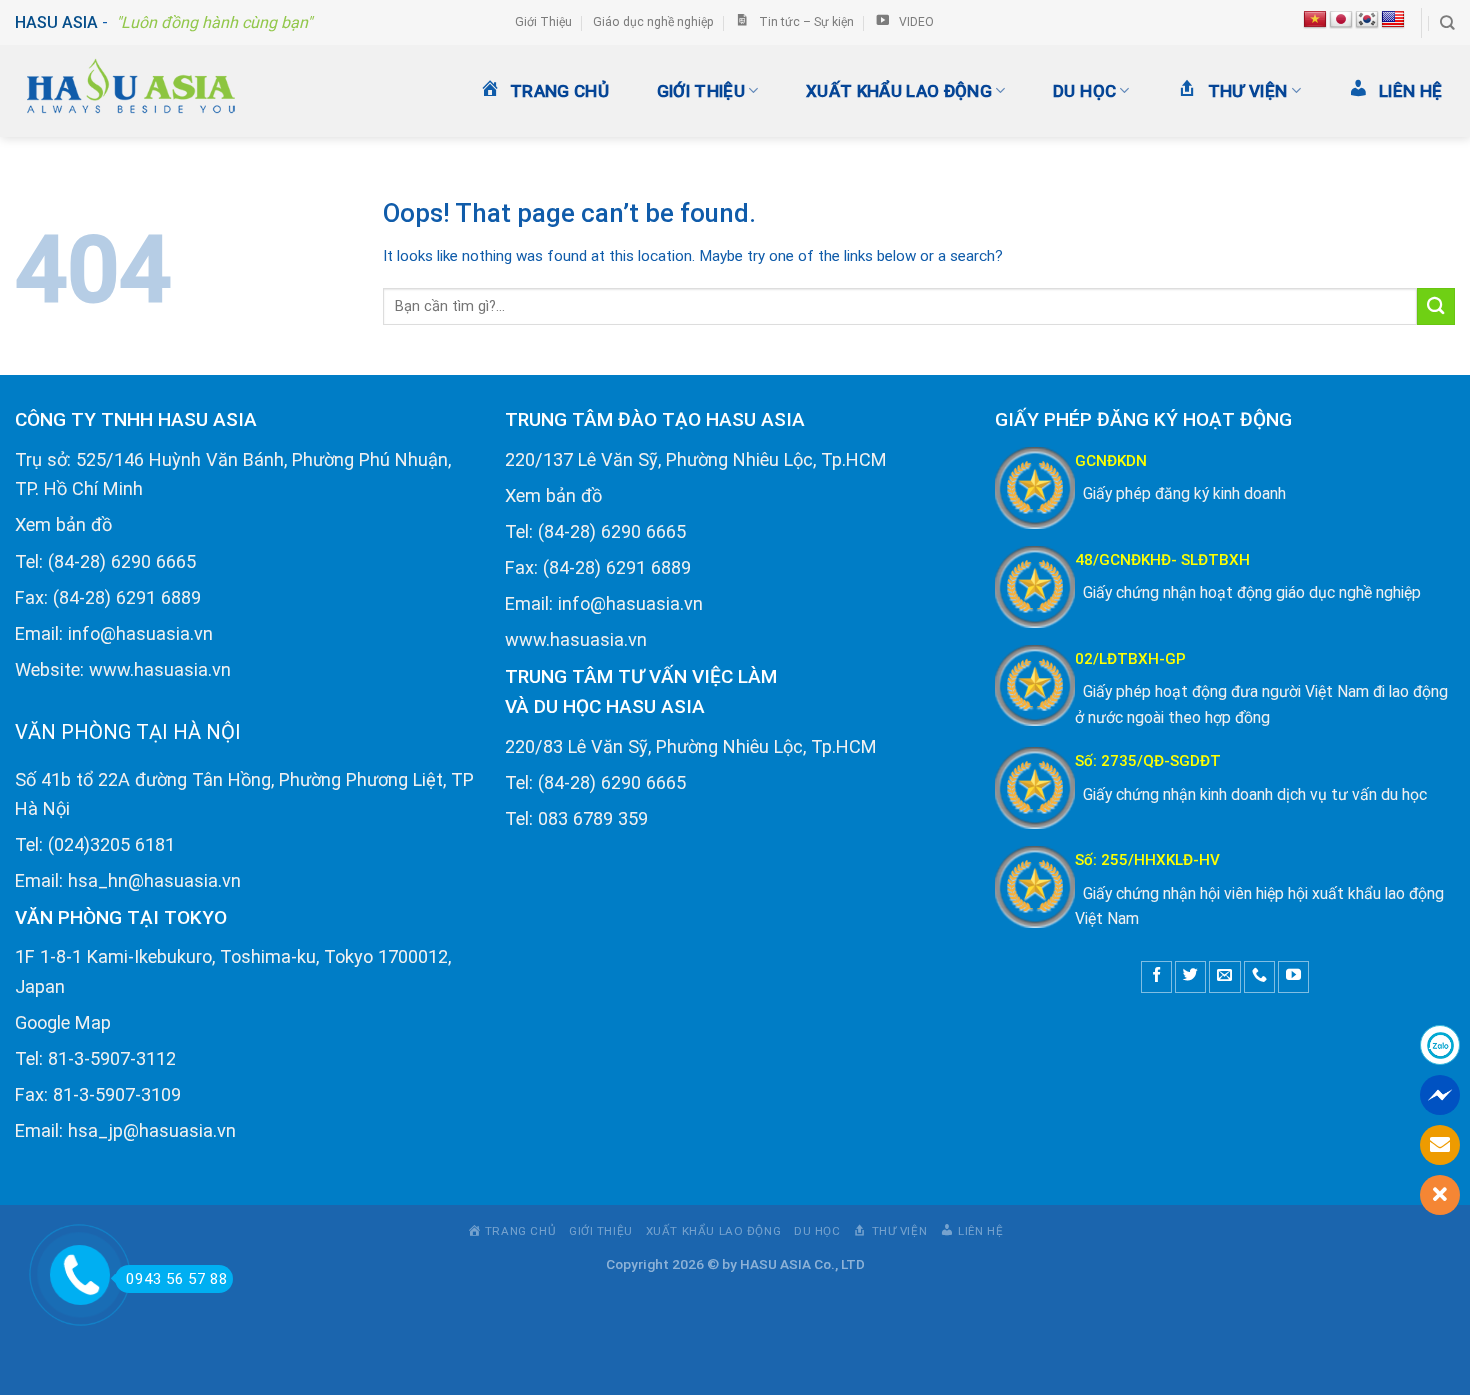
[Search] (1447, 23)
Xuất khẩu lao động (899, 91)
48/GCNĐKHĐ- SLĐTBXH (1162, 560)
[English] (1393, 20)
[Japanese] (1341, 20)
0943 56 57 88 (177, 1279)
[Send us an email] (1224, 976)
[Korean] (1367, 20)
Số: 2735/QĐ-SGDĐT (1148, 761)
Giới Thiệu (543, 22)
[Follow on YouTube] (1293, 976)
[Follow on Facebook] (1156, 976)
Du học (1084, 91)
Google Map (63, 1022)
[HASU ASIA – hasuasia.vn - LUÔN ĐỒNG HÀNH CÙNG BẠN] (150, 91)
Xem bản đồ (63, 524)
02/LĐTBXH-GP (1130, 659)
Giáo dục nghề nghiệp (653, 22)
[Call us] (1259, 976)
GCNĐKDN (1111, 461)
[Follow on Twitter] (1190, 976)
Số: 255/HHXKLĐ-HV (1147, 860)
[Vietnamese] (1315, 20)
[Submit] (1436, 306)
